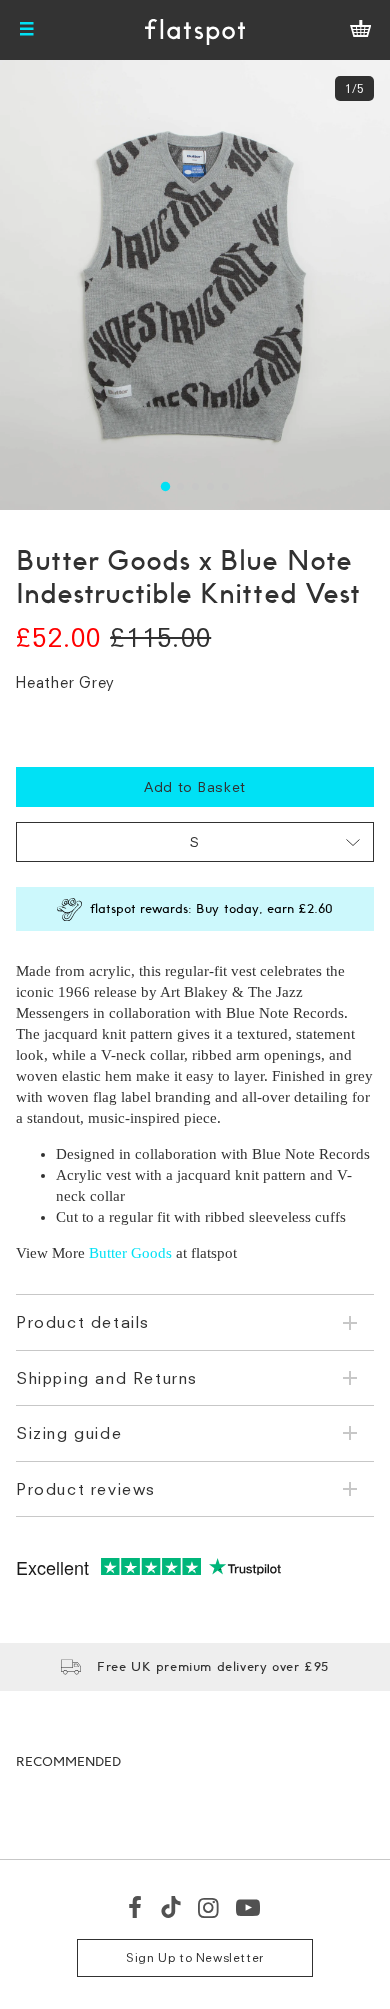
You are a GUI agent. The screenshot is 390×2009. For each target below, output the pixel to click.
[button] (164, 486)
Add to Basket (195, 786)
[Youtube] (249, 1907)
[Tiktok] (171, 1907)
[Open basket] (360, 30)
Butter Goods (130, 1253)
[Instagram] (209, 1907)
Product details (83, 1322)
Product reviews (86, 1489)
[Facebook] (136, 1907)
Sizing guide (69, 1433)
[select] (195, 842)
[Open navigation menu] (27, 30)
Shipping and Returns (107, 1378)
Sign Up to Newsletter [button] (195, 1957)
